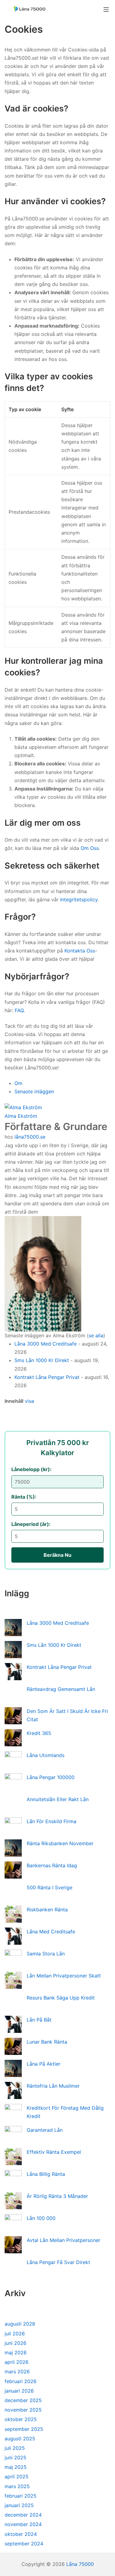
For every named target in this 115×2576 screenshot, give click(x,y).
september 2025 (24, 2429)
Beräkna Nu (57, 1555)
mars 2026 (17, 2371)
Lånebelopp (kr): (31, 1469)
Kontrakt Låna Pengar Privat (47, 1377)
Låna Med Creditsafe (51, 1932)
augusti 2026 (20, 2324)
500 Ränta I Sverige (50, 1887)
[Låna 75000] (29, 9)
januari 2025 (19, 2505)
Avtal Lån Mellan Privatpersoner (63, 2240)
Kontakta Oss (80, 951)
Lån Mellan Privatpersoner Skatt (64, 1976)
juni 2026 (15, 2343)
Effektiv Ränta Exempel (54, 2152)
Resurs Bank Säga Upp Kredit (61, 1998)
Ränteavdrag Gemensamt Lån (61, 1689)
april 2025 (17, 2476)
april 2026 (17, 2362)
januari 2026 (19, 2391)
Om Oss (90, 848)
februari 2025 (21, 2496)
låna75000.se (30, 1137)
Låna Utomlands (46, 1755)
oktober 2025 (21, 2419)
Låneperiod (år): (31, 1524)
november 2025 (23, 2410)
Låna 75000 (80, 2564)
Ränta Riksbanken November (60, 1843)
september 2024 (24, 2544)
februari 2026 (21, 2381)
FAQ (19, 1010)
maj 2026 (16, 2353)
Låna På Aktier (44, 2064)
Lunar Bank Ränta (47, 2042)
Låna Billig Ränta (46, 2174)
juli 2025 (15, 2448)
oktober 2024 (21, 2534)
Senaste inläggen (34, 1091)
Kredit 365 (39, 1733)
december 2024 (23, 2515)
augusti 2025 (20, 2439)
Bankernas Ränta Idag (52, 1865)
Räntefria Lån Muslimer (53, 2086)
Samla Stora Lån (46, 1954)
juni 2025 (15, 2458)
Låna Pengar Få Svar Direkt (58, 2262)
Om (18, 1083)
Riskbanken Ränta (47, 1909)
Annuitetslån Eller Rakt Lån (58, 1799)
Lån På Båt (39, 2020)
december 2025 (23, 2400)
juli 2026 (15, 2334)
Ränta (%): (24, 1497)
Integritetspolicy (79, 899)
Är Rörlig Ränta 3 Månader (57, 2196)
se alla (96, 1335)
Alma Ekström (21, 1116)
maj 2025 (16, 2467)
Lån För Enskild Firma (52, 1821)
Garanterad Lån (45, 2130)
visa (29, 1401)
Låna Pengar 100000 (51, 1777)
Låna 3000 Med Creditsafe (46, 1344)
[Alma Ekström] (23, 1107)
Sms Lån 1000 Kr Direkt (42, 1360)
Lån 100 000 (41, 2218)
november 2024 (23, 2524)
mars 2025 (17, 2486)
